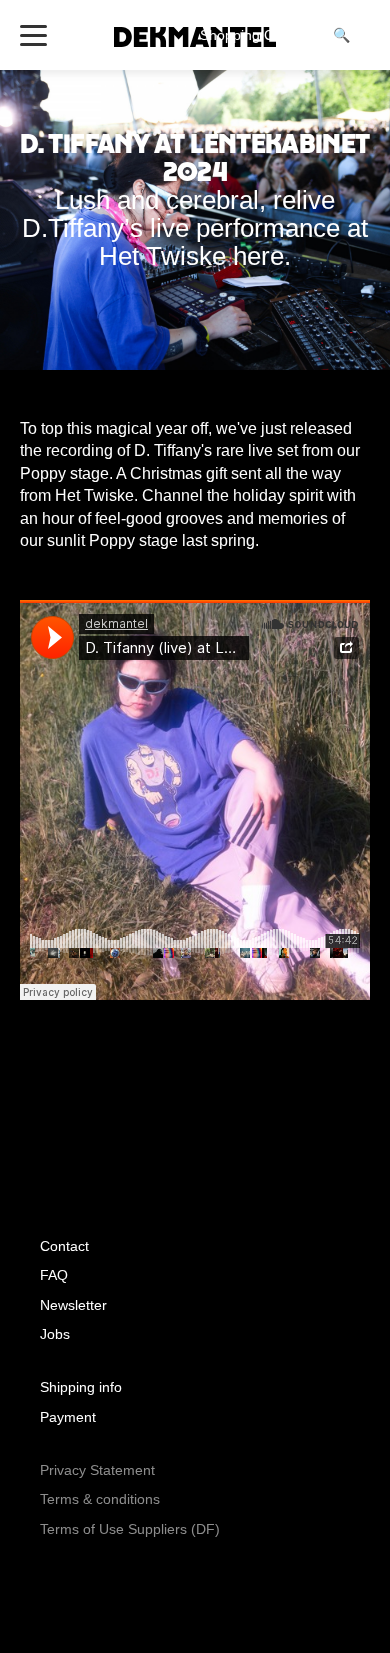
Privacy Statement (97, 1470)
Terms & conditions (100, 1499)
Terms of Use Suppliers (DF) (130, 1529)
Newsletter (73, 1305)
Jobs (55, 1334)
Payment (68, 1417)
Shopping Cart (256, 35)
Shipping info (81, 1387)
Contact (64, 1246)
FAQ (54, 1275)
